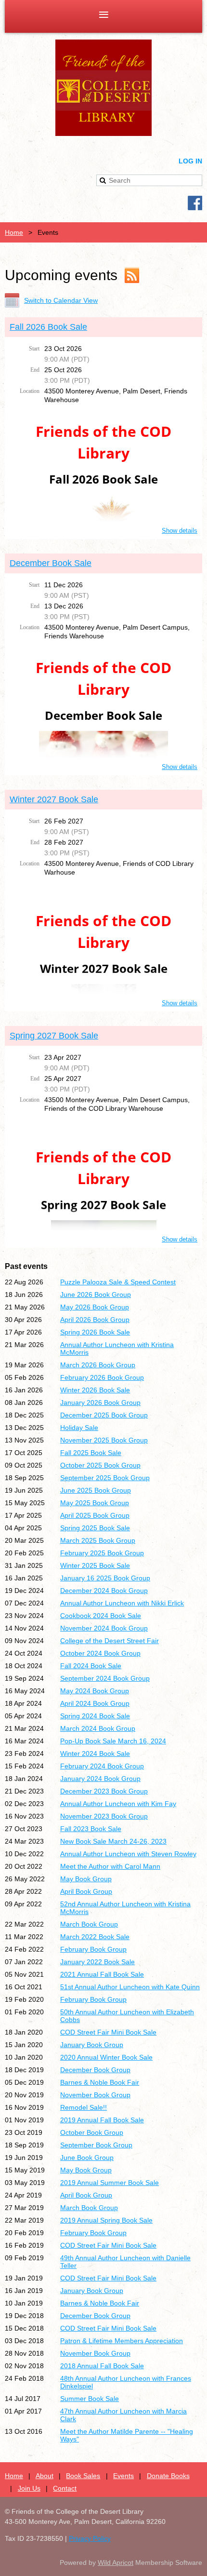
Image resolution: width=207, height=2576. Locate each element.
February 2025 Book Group (102, 1553)
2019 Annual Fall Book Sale (102, 2120)
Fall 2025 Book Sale (91, 1453)
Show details (180, 531)
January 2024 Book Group (100, 1779)
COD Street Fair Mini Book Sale (108, 2032)
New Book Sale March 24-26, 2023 (113, 1841)
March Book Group (89, 1924)
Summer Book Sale (90, 2399)
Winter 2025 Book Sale (95, 1565)
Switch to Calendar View (61, 300)
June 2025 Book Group (96, 1490)
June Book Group (87, 2158)
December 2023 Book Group (104, 1791)
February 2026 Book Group (102, 1377)
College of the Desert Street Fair (110, 1641)
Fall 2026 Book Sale (48, 327)
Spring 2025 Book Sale (95, 1528)
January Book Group (92, 2045)
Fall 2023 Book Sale (91, 1829)
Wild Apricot (116, 2563)
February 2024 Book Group (102, 1766)
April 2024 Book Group (95, 1703)
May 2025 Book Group (95, 1503)
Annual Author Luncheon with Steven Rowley (128, 1854)
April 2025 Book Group (95, 1515)
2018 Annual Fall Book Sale (102, 2366)
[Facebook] (195, 203)
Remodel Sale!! (84, 2107)
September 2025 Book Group (105, 1478)
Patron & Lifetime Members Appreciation (122, 2341)
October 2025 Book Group (100, 1465)
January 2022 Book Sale (97, 1962)
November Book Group (95, 2095)
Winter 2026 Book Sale (95, 1390)
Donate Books (168, 2476)
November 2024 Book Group (104, 1628)
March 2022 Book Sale (95, 1937)
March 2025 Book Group (98, 1540)
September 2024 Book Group (105, 1678)
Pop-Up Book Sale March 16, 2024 (113, 1741)
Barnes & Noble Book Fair (100, 2082)
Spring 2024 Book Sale (95, 1716)
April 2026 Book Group (95, 1320)
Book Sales (83, 2476)
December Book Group (95, 2070)
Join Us (29, 2488)
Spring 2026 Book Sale (95, 1332)
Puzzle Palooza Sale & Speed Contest (118, 1282)
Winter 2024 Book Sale (95, 1753)
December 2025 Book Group (104, 1415)
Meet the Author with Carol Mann (110, 1866)
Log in (190, 161)
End (35, 370)
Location (30, 391)
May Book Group (86, 1879)
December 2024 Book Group (104, 1591)
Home (14, 232)
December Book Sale (51, 563)
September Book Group (96, 2145)
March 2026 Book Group (98, 1365)
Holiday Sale (79, 1428)
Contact (65, 2488)
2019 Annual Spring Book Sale (106, 2220)
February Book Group (93, 1949)
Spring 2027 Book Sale (54, 1036)
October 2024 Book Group (100, 1653)
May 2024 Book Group (95, 1691)
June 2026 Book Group (96, 1295)
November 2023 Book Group (104, 1816)
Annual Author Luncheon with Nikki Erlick (122, 1603)
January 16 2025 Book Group (105, 1578)
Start (34, 349)
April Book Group (86, 1891)
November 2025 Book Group (104, 1440)
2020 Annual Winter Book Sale (106, 2057)
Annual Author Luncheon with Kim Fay (118, 1804)
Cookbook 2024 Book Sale (101, 1616)
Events (123, 2476)
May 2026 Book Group (95, 1307)
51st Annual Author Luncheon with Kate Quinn (130, 1987)
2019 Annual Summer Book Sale (110, 2183)
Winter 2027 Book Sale (54, 799)
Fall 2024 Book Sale (91, 1666)
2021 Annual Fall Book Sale (102, 1974)
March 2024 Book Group (98, 1728)
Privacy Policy (90, 2538)
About (45, 2476)
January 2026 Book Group (100, 1403)
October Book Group (92, 2132)
